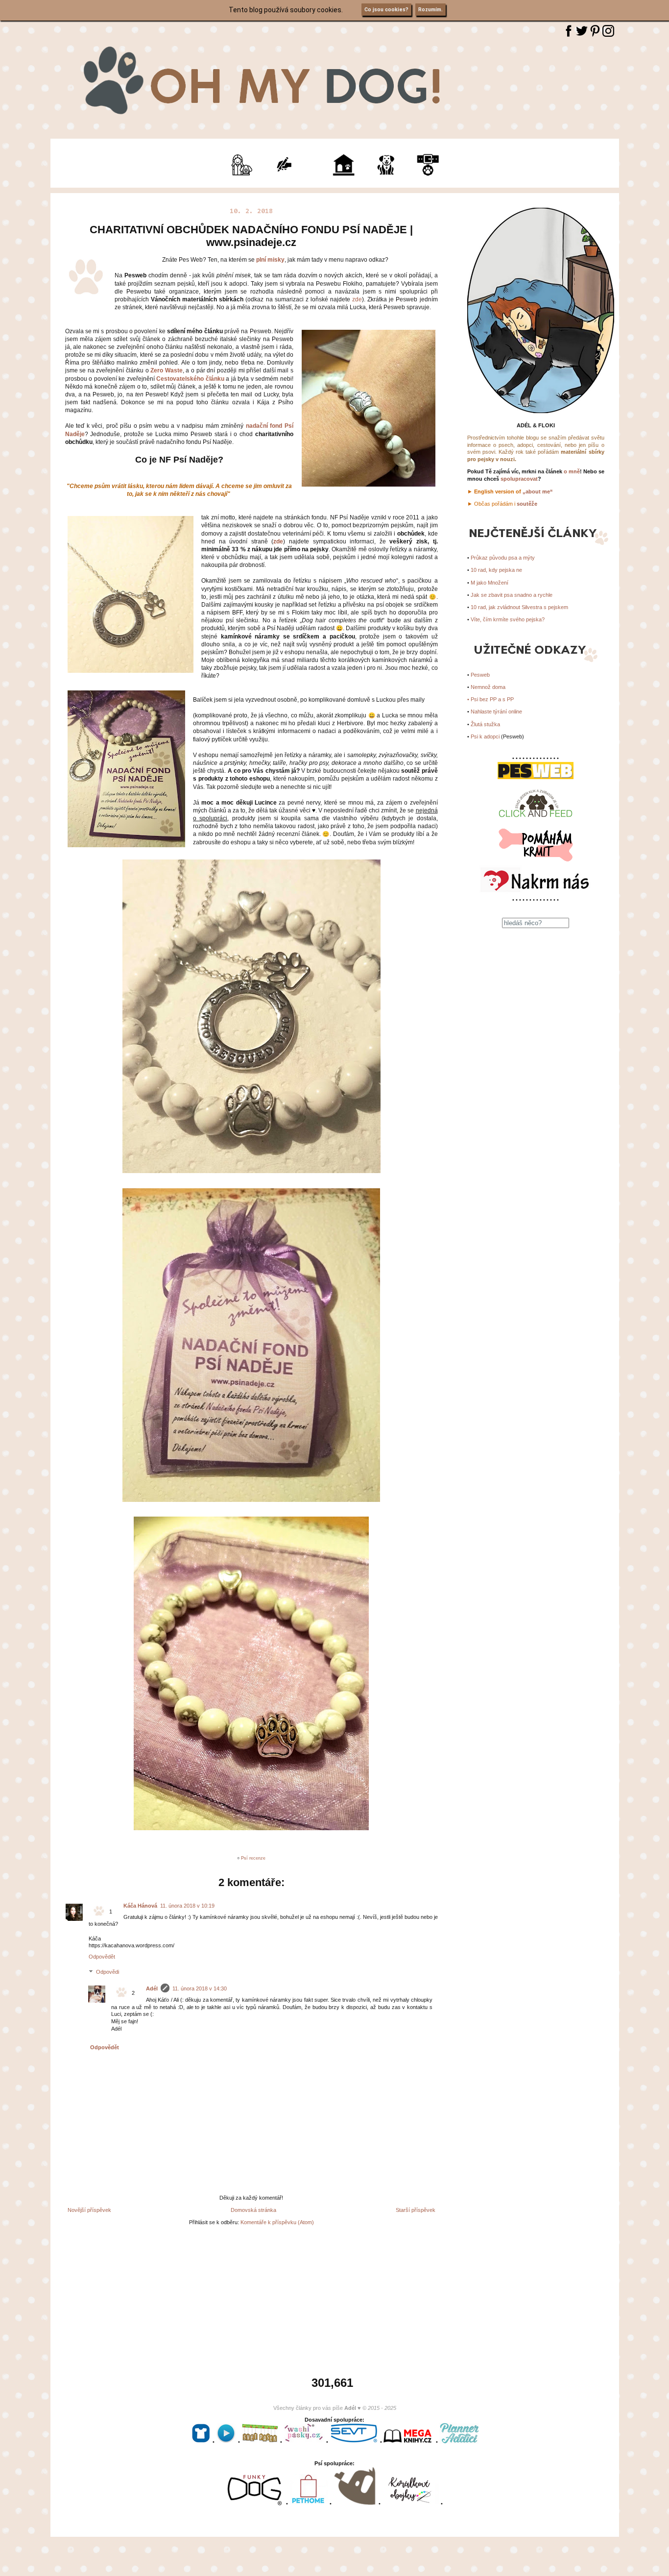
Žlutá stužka (485, 724)
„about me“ (538, 491)
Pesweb (480, 675)
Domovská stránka (253, 2210)
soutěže (527, 504)
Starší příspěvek (416, 2210)
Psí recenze (253, 1858)
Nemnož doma (488, 687)
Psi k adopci (485, 736)
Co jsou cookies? (386, 10)
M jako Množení (490, 583)
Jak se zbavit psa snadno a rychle (512, 595)
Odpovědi (108, 1972)
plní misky (270, 260)
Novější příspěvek (89, 2210)
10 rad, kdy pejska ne (496, 570)
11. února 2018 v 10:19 (187, 1906)
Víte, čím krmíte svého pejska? (508, 619)
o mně (572, 471)
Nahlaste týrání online (496, 711)
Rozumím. (430, 10)
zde (357, 299)
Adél (152, 1988)
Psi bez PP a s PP (492, 699)
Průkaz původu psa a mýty (503, 558)
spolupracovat (519, 479)
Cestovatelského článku (190, 379)
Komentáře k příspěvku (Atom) (277, 2222)
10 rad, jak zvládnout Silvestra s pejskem (519, 607)
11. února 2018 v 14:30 (200, 1988)
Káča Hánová (140, 1906)
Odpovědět (102, 1957)
